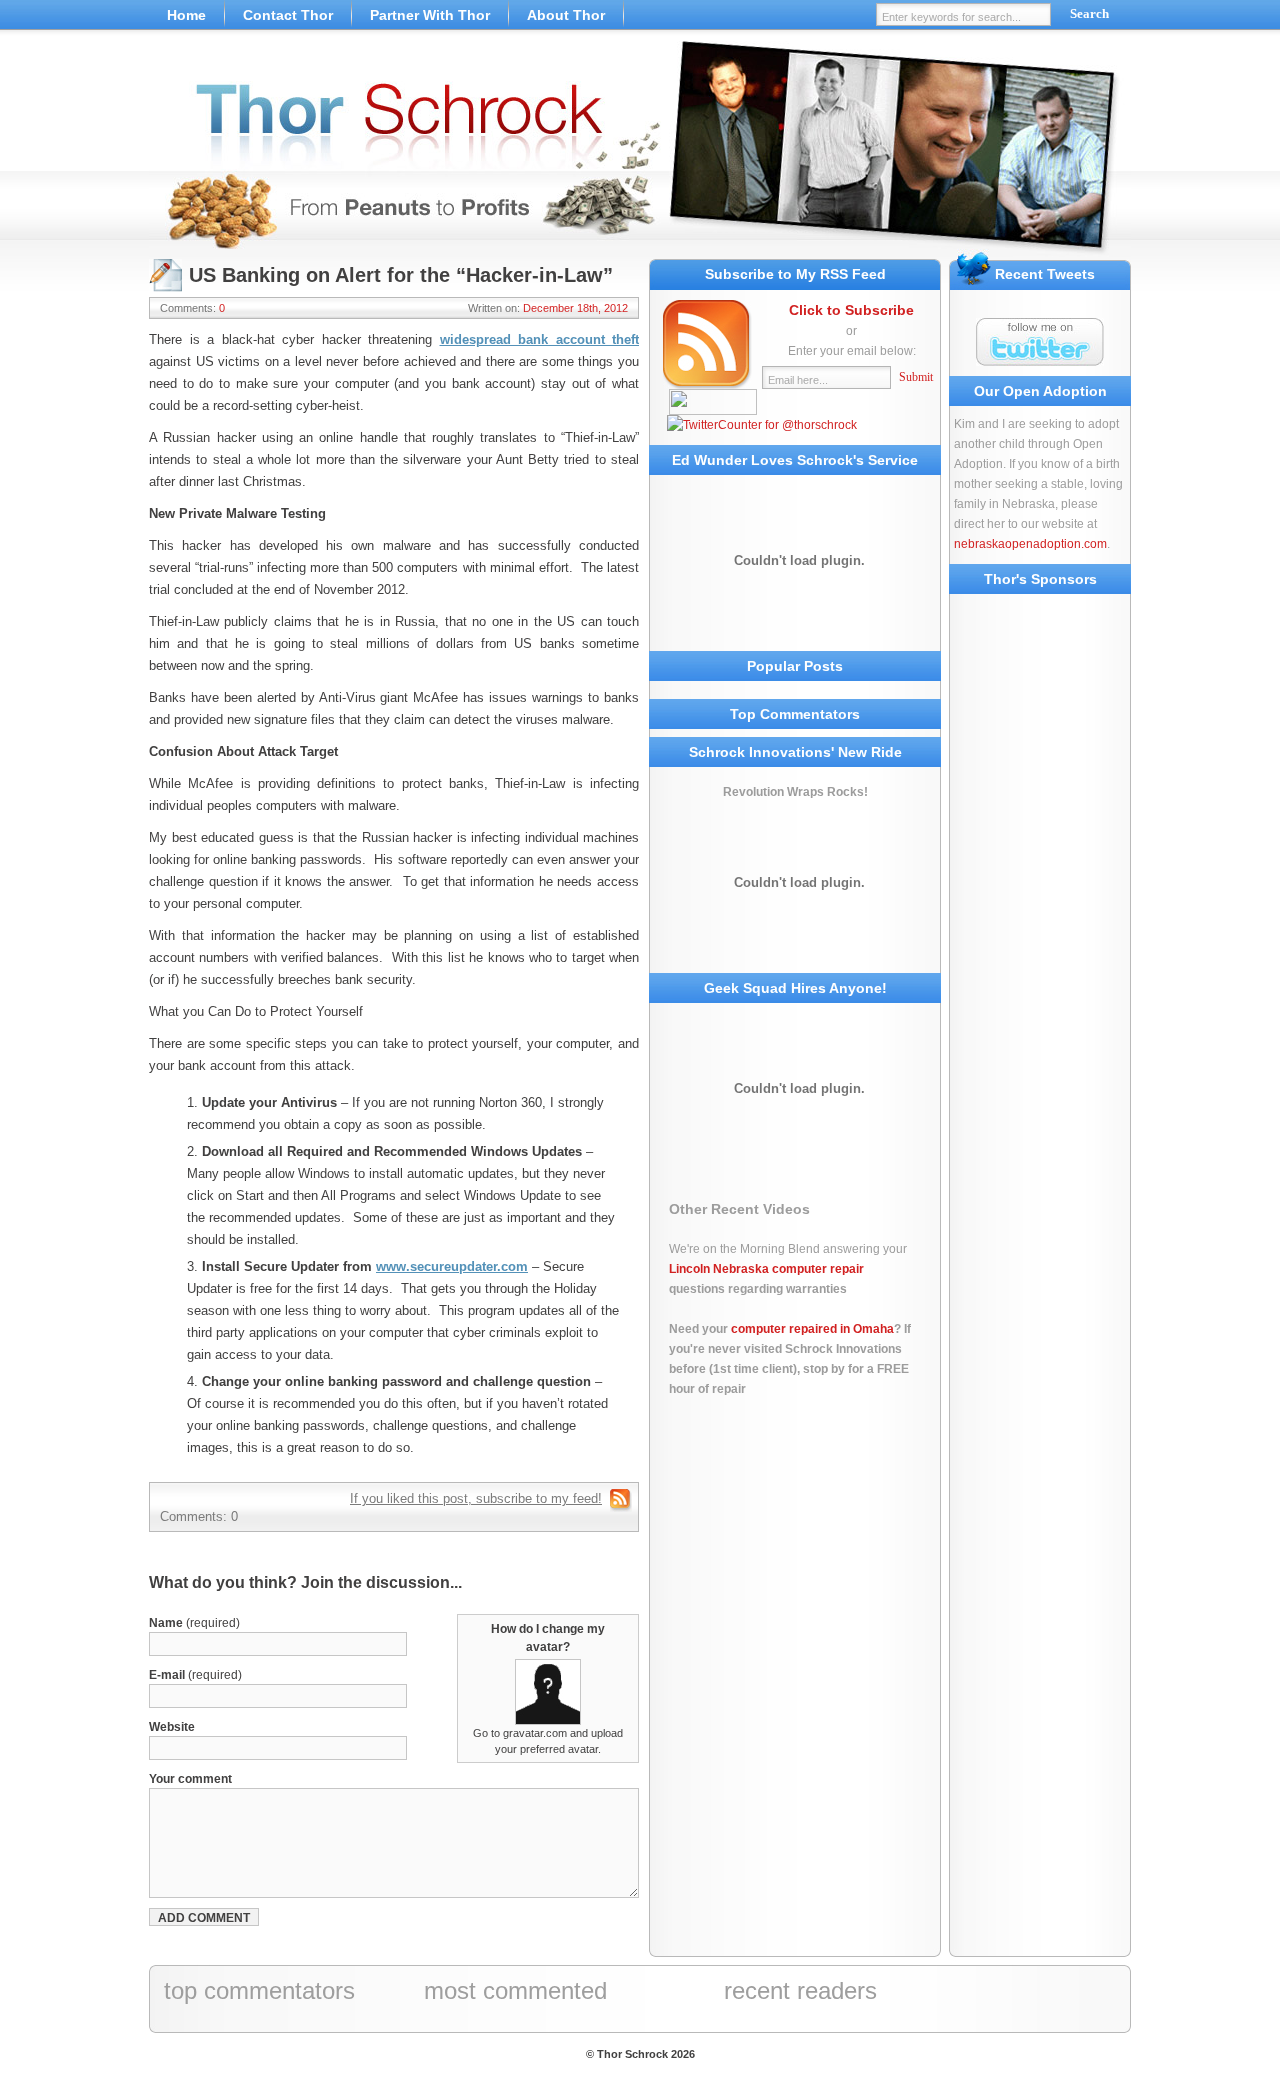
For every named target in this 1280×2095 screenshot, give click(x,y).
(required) (194, 1623)
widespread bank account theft (540, 339)
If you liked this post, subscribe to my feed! (476, 1498)
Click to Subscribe (851, 310)
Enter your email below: (852, 351)
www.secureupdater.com (452, 1266)
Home (186, 15)
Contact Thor (288, 15)
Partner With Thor (430, 15)
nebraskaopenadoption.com (1030, 544)
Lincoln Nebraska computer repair (766, 1269)
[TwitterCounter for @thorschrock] (762, 425)
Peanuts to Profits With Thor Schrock (640, 150)
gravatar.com (535, 1733)
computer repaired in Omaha (812, 1329)
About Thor (566, 15)
